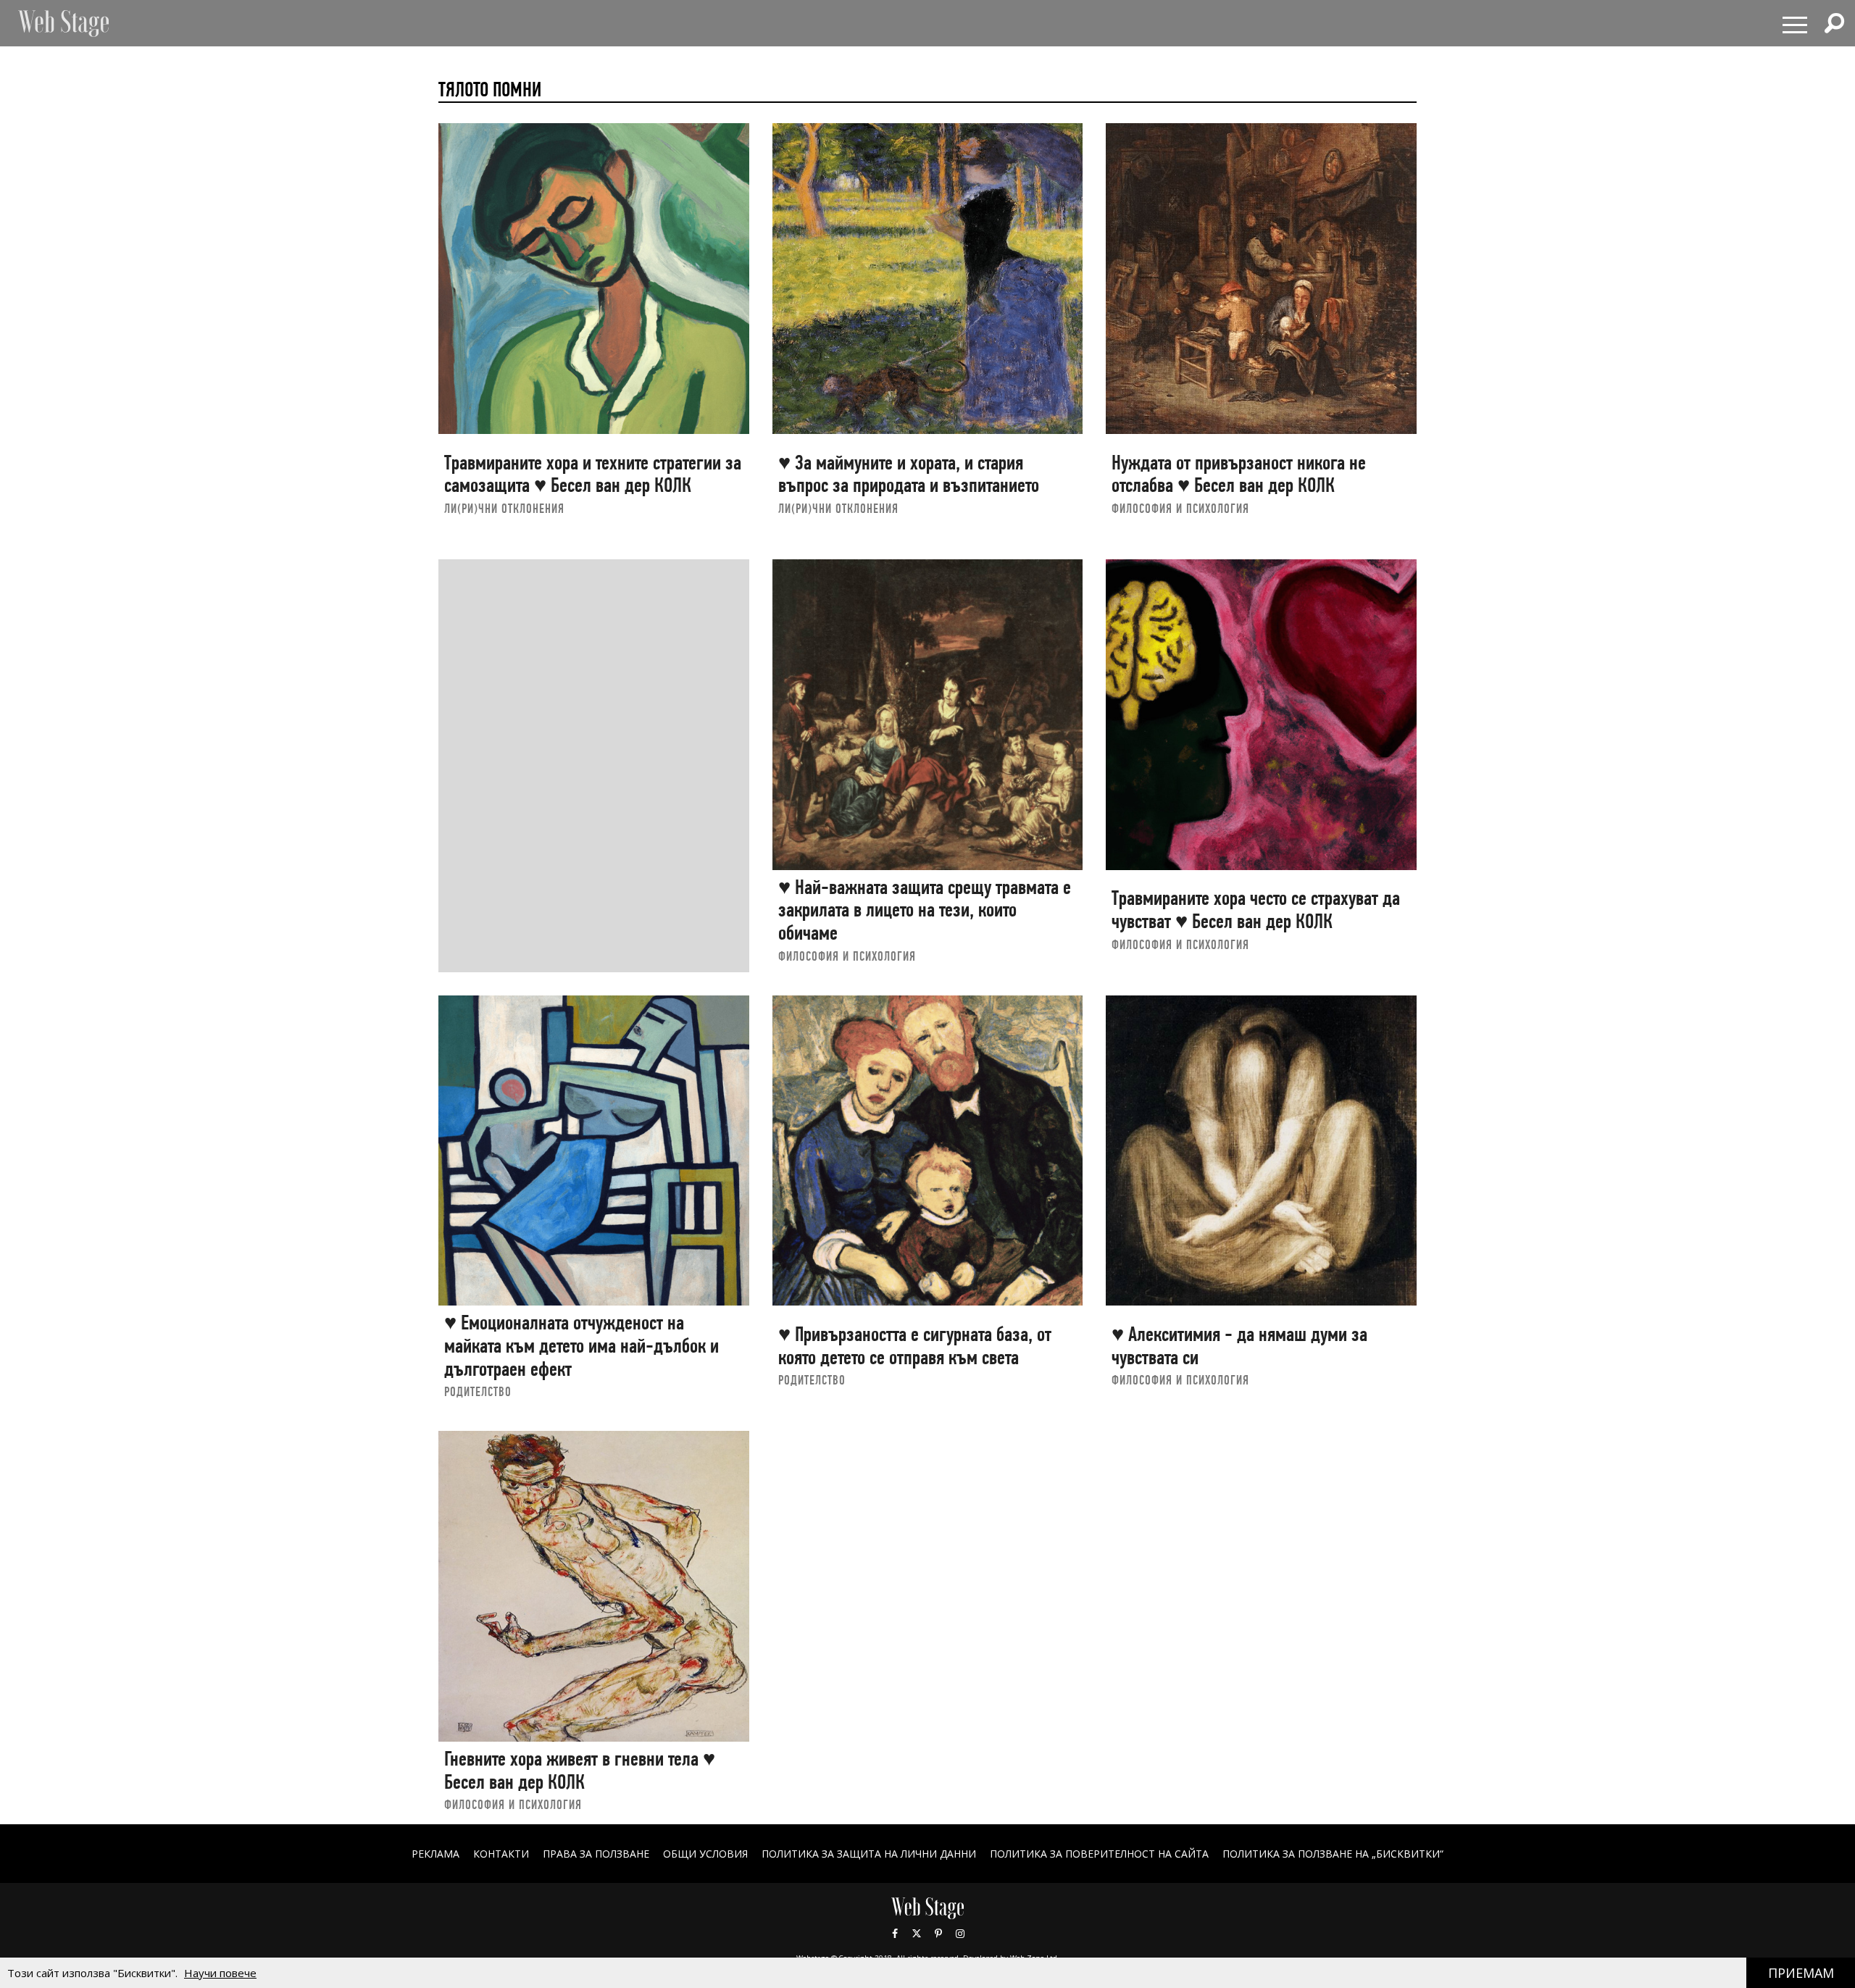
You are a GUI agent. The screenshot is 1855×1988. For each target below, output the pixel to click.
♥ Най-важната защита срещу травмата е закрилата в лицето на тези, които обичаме (925, 910)
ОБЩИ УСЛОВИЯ (705, 1854)
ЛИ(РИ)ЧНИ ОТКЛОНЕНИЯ (504, 508)
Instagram (960, 1934)
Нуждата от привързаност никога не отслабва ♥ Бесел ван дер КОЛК (1239, 474)
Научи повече (220, 1973)
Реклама (435, 1854)
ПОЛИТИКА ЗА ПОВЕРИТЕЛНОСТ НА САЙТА (1099, 1854)
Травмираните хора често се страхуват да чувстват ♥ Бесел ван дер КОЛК (1256, 910)
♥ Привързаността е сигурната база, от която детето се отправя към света (915, 1346)
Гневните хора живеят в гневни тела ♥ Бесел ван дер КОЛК (580, 1770)
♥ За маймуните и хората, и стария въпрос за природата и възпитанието (909, 474)
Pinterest (938, 1934)
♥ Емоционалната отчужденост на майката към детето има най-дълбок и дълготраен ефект (581, 1345)
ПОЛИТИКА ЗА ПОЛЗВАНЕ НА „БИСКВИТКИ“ (1333, 1854)
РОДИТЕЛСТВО (478, 1391)
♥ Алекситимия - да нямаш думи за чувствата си (1239, 1346)
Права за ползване (596, 1854)
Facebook (895, 1934)
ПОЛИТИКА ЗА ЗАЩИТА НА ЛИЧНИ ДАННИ (869, 1854)
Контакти (501, 1854)
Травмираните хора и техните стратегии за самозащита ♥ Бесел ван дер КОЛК (593, 474)
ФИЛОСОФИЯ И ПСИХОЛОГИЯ (1180, 508)
